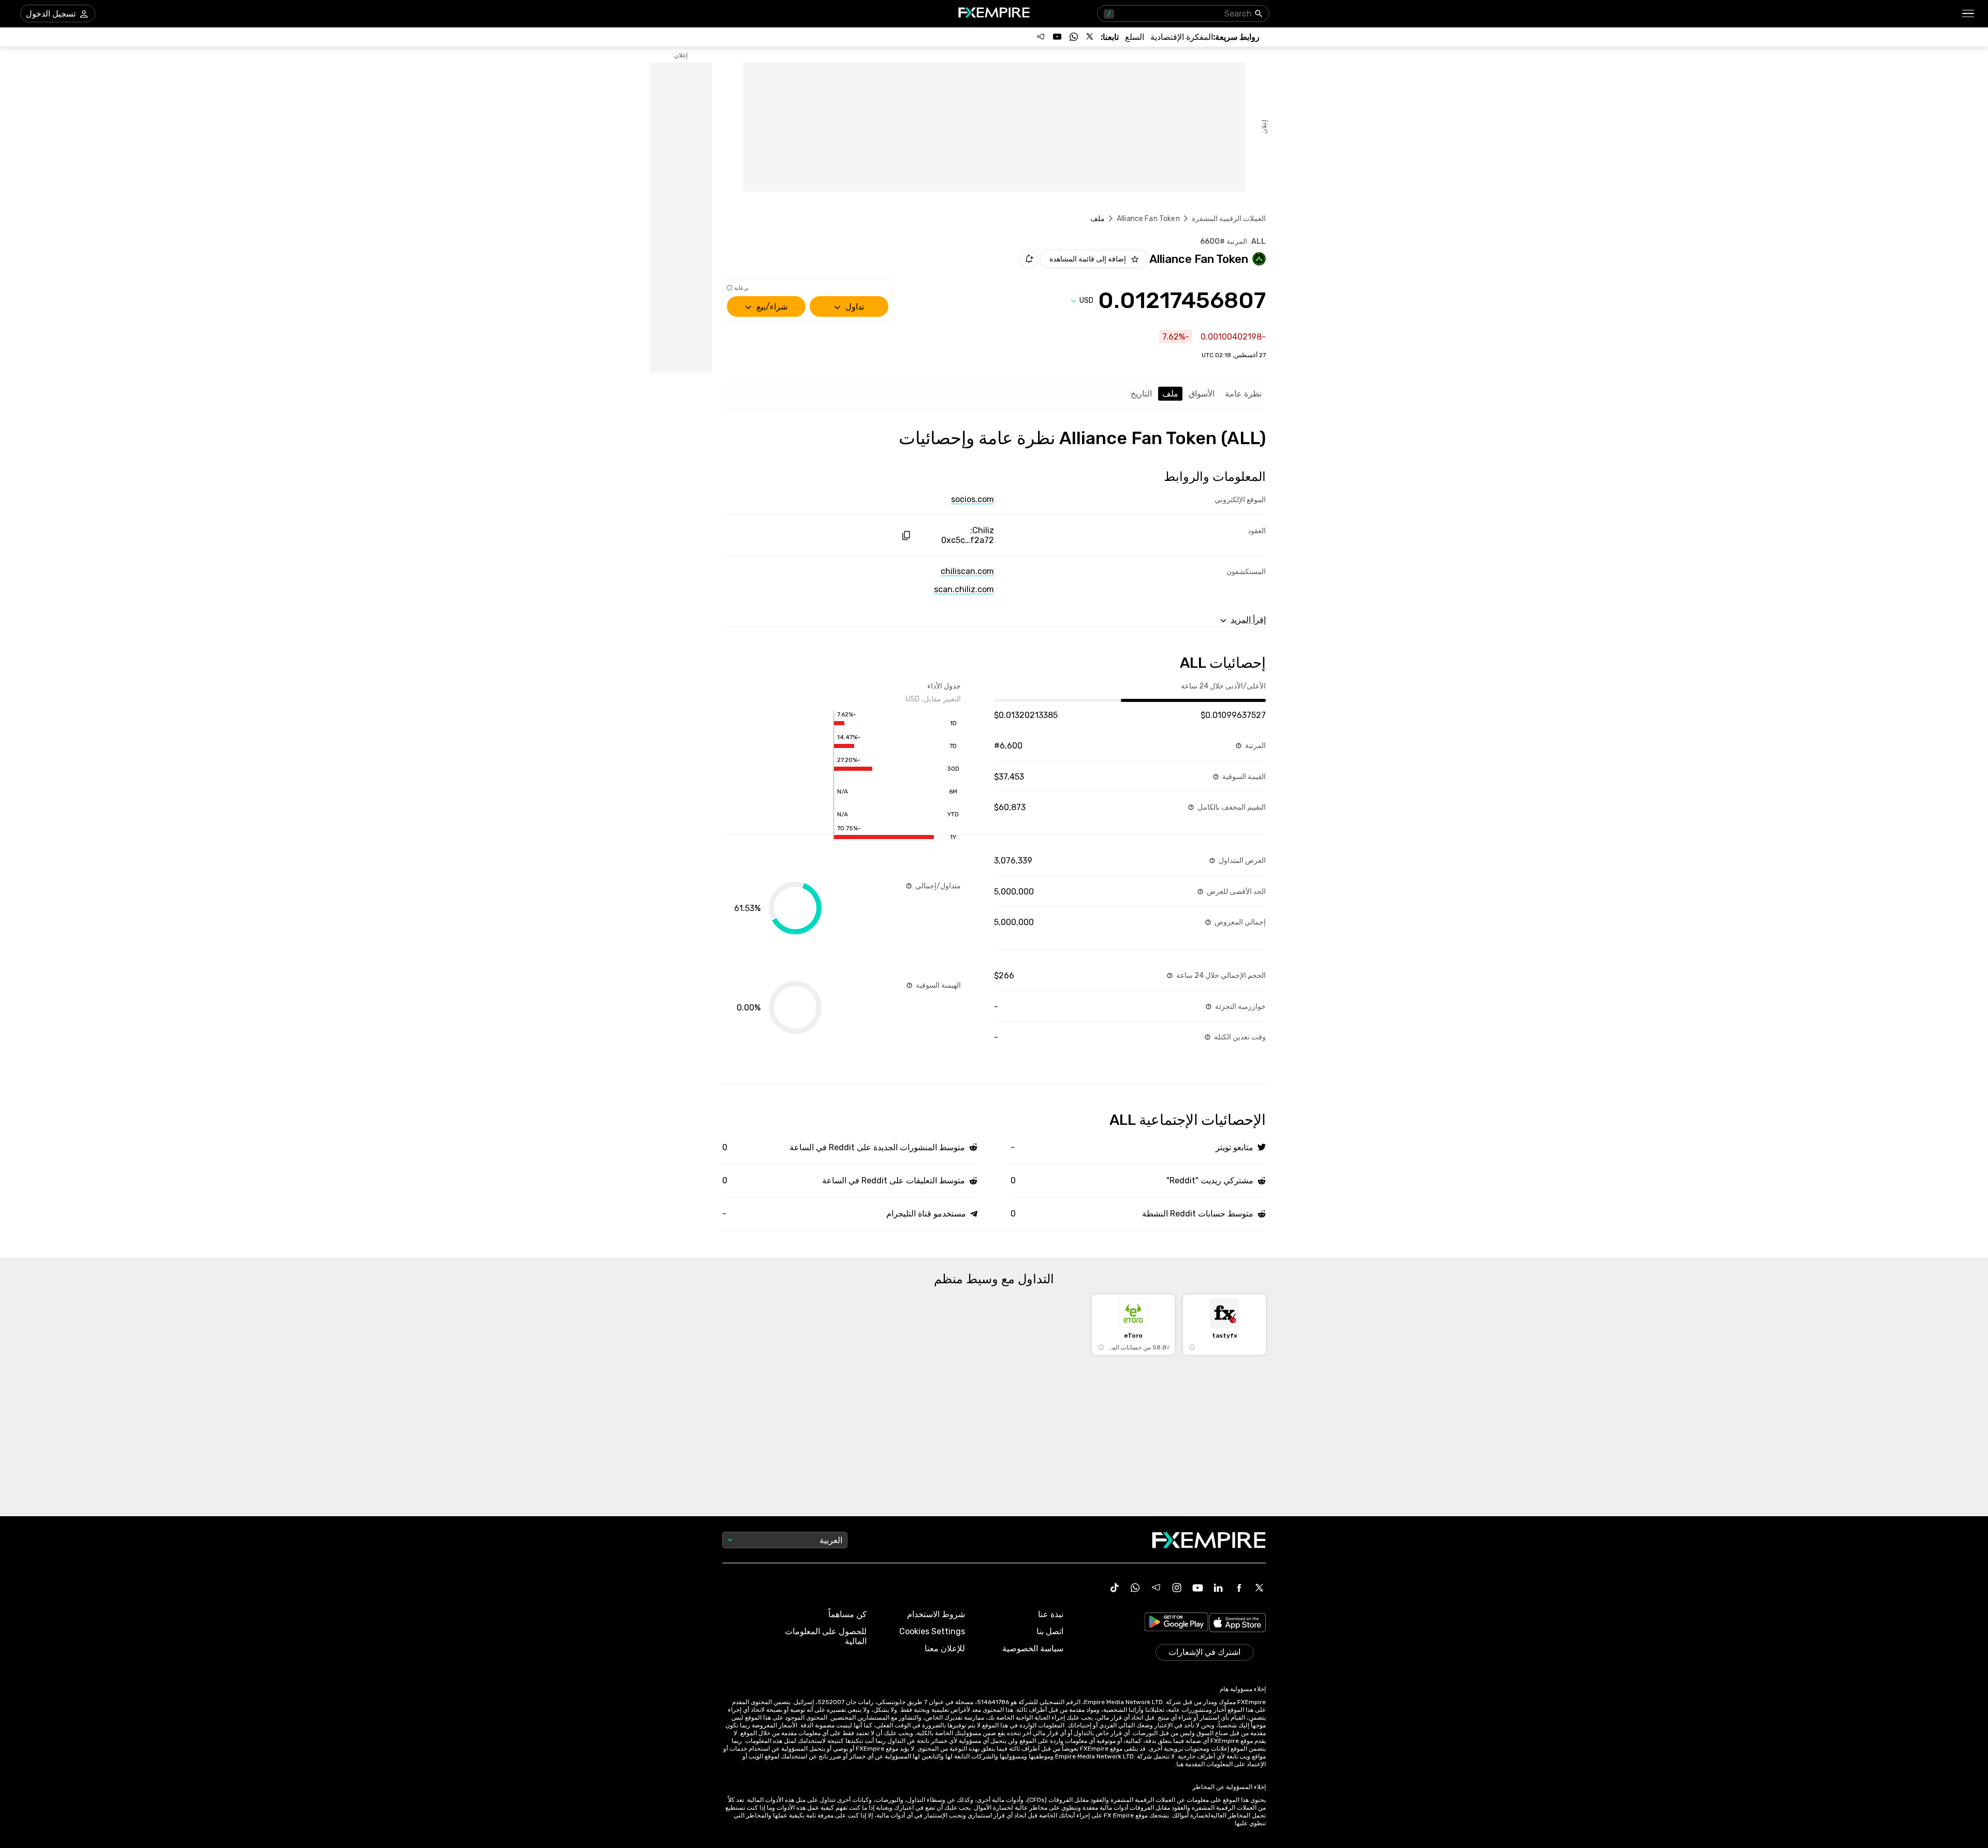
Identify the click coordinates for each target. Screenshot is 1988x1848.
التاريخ (1141, 394)
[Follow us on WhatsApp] (1074, 37)
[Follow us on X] (1090, 37)
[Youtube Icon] (1197, 1588)
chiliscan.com (967, 571)
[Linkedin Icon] (1218, 1588)
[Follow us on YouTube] (1057, 37)
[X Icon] (1260, 1588)
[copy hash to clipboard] (906, 536)
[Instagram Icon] (1177, 1588)
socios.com (973, 499)
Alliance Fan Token (1148, 219)
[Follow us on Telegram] (1041, 37)
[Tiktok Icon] (1115, 1588)
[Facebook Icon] (1239, 1588)
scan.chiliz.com (964, 589)
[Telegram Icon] (1156, 1588)
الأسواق (1202, 394)
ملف (1170, 394)
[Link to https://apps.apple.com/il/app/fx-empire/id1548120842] (1237, 1624)
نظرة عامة (1243, 394)
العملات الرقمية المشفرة (1229, 219)
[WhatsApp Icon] (1135, 1588)
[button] (1969, 14)
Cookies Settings (932, 1631)
